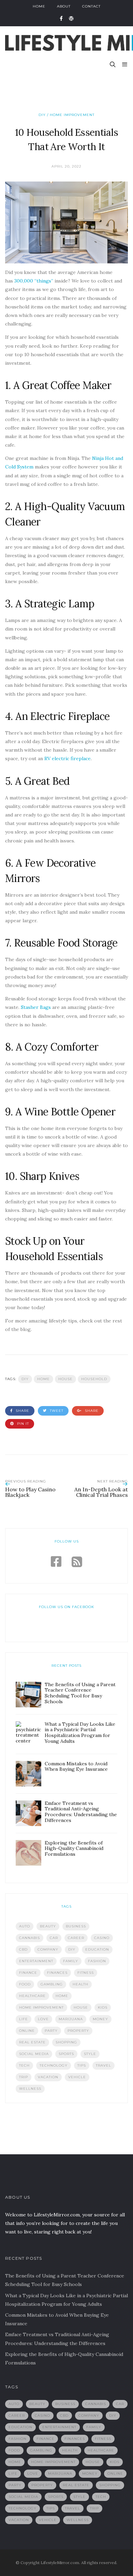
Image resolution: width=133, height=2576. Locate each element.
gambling (52, 1984)
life (24, 2019)
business (76, 1926)
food (25, 1984)
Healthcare (32, 1996)
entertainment (36, 1961)
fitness (86, 1973)
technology (54, 2065)
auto (25, 1926)
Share (22, 1411)
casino (102, 1938)
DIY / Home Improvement (66, 115)
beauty (48, 1926)
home (43, 1379)
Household (94, 1379)
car (54, 1938)
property (78, 2031)
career (76, 1938)
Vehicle (77, 2077)
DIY (25, 1379)
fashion (97, 1961)
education (97, 1949)
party (51, 2031)
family (71, 1961)
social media (34, 2054)
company (48, 1949)
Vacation (48, 2077)
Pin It (22, 1424)
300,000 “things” (34, 281)
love (43, 2019)
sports (66, 2054)
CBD (23, 1949)
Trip (24, 2077)
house (65, 1379)
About (64, 6)
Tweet (56, 1411)
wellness (30, 2089)
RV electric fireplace (68, 758)
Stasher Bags (36, 1007)
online (27, 2031)
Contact (91, 6)
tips (82, 2065)
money (100, 2019)
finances (57, 1973)
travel (104, 2065)
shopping (66, 2042)
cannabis (29, 1938)
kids (103, 2007)
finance (28, 1973)
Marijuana (71, 2019)
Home (39, 6)
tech (24, 2065)
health (80, 1984)
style (90, 2054)
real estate (32, 2042)
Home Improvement (41, 2007)
